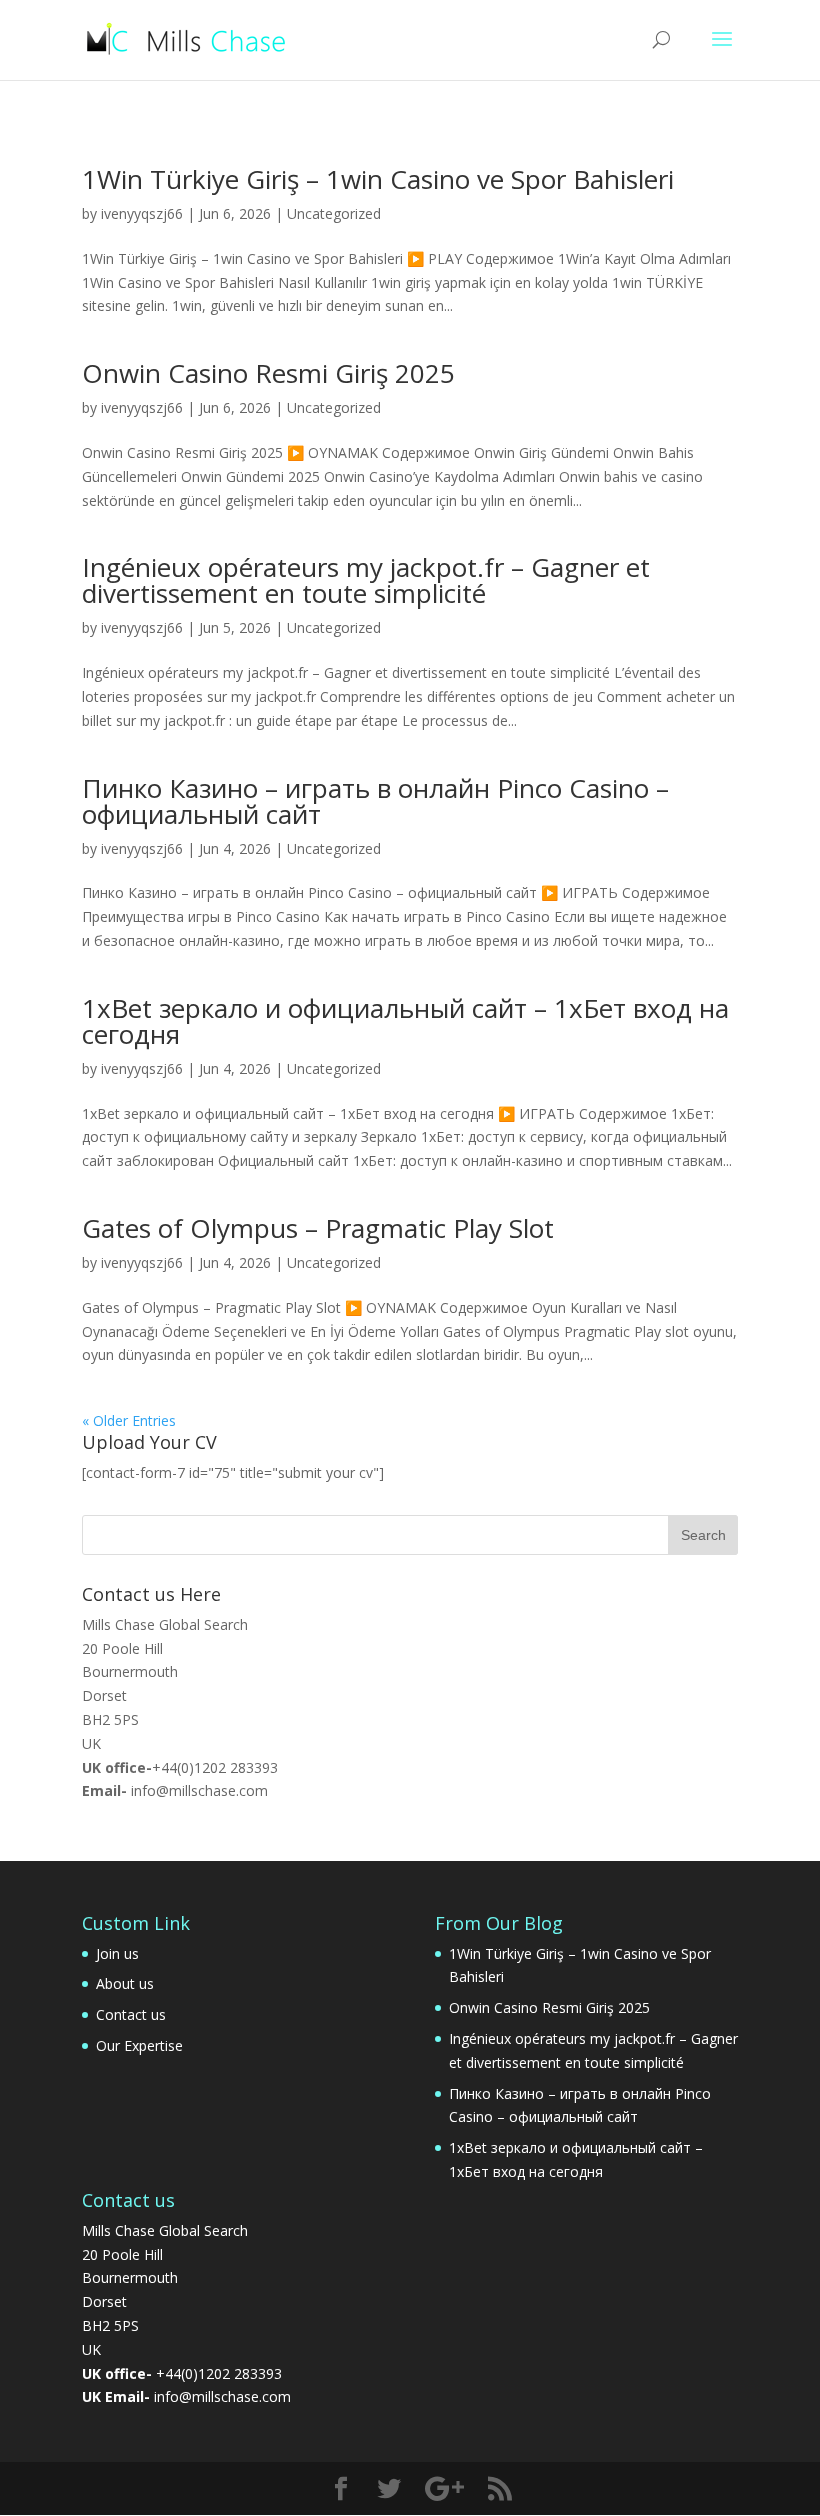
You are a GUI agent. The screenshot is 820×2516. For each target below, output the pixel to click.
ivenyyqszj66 (142, 213)
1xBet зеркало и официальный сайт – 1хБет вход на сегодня (405, 1021)
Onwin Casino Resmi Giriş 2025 (268, 373)
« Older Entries (129, 1420)
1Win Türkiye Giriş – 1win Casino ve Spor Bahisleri (378, 179)
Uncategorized (334, 213)
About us (125, 1983)
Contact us (131, 2014)
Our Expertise (139, 2045)
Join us (117, 1953)
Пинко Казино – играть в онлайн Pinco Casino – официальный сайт (375, 801)
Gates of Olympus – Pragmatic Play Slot (318, 1228)
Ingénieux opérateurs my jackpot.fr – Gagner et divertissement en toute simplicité (366, 580)
